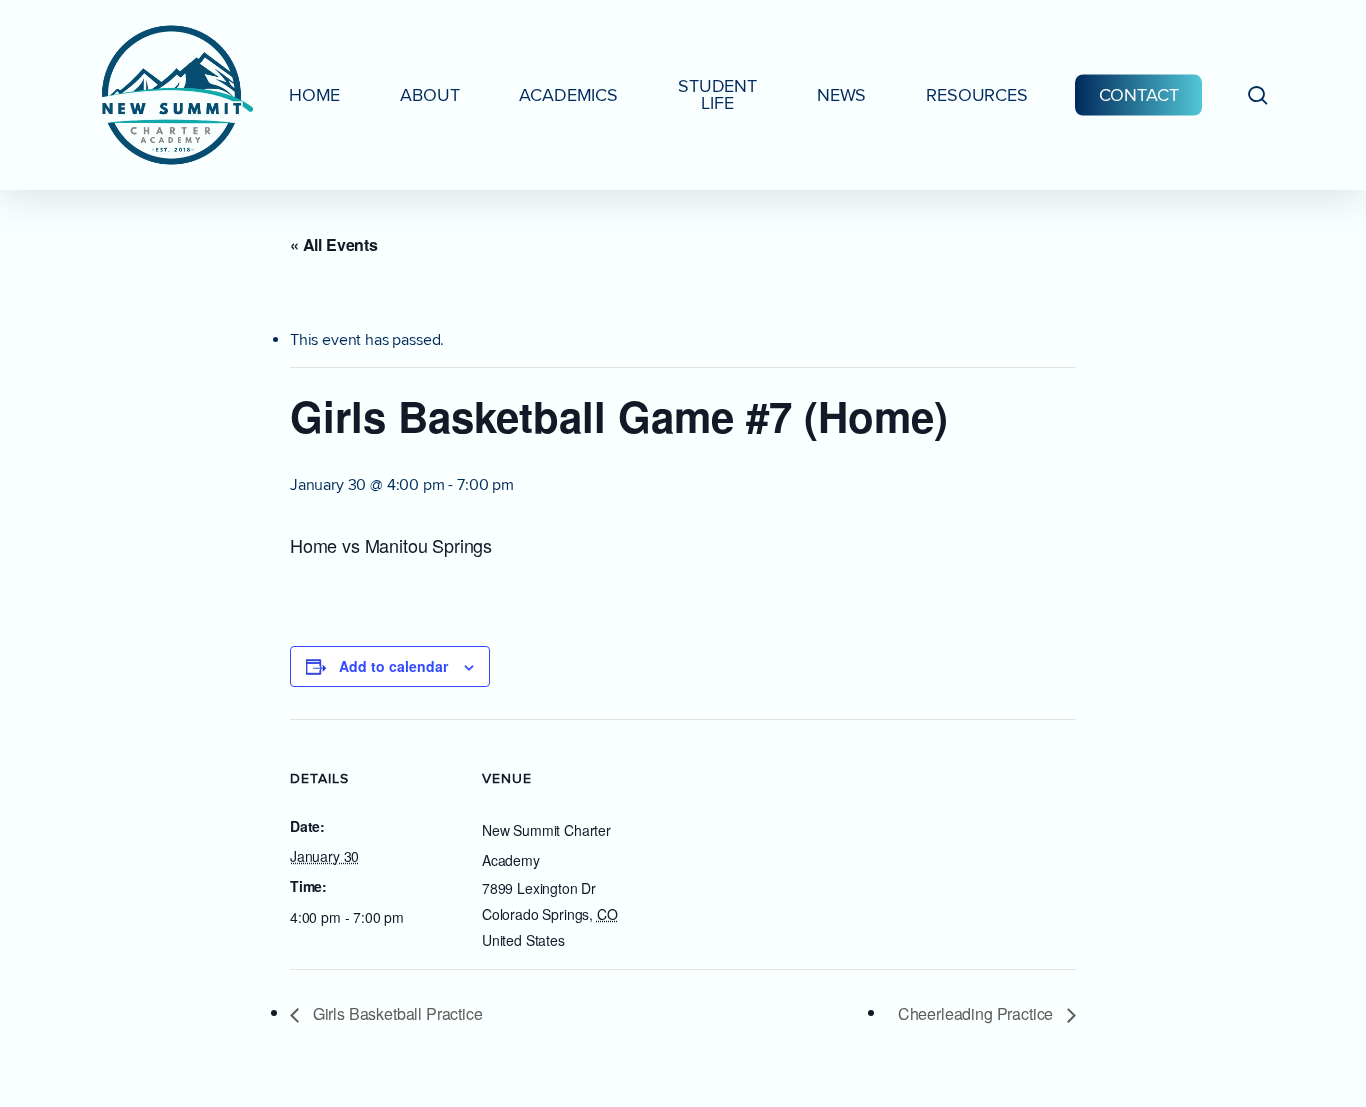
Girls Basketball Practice (396, 1013)
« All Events (334, 244)
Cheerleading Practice (977, 1013)
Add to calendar (393, 666)
